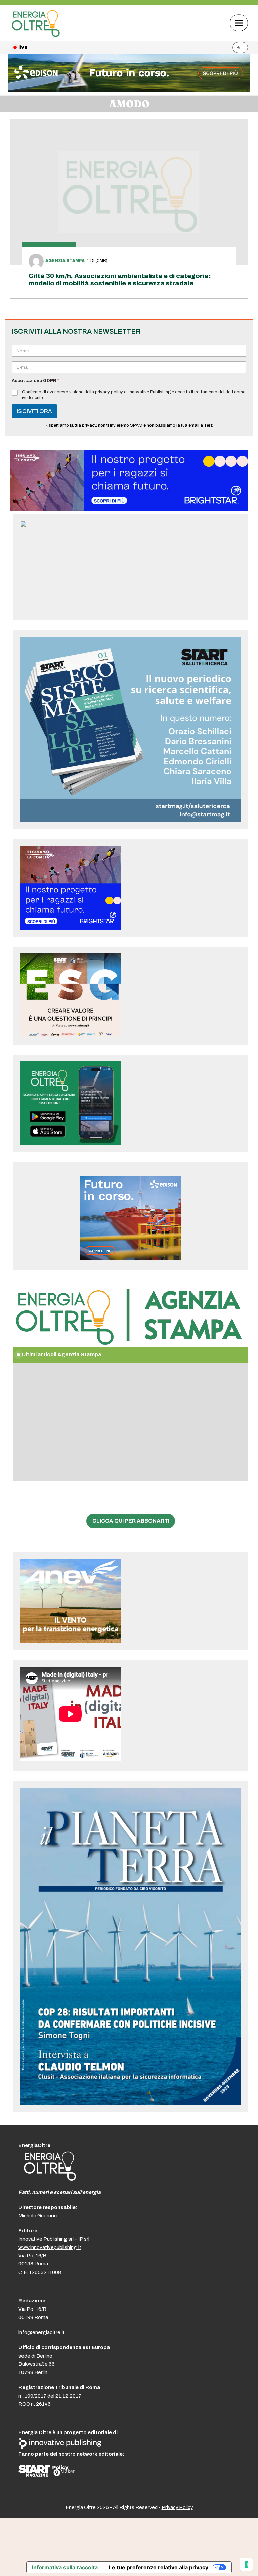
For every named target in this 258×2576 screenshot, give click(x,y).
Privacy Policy (177, 2507)
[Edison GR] (129, 91)
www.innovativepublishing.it (50, 2247)
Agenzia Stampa (65, 261)
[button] (239, 23)
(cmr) (101, 261)
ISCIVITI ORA (34, 411)
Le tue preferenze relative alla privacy (159, 2567)
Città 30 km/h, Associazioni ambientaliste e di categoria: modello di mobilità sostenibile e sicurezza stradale (120, 279)
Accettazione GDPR (35, 381)
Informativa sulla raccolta (65, 2567)
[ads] (129, 509)
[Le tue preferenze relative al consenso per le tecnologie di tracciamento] (246, 2564)
